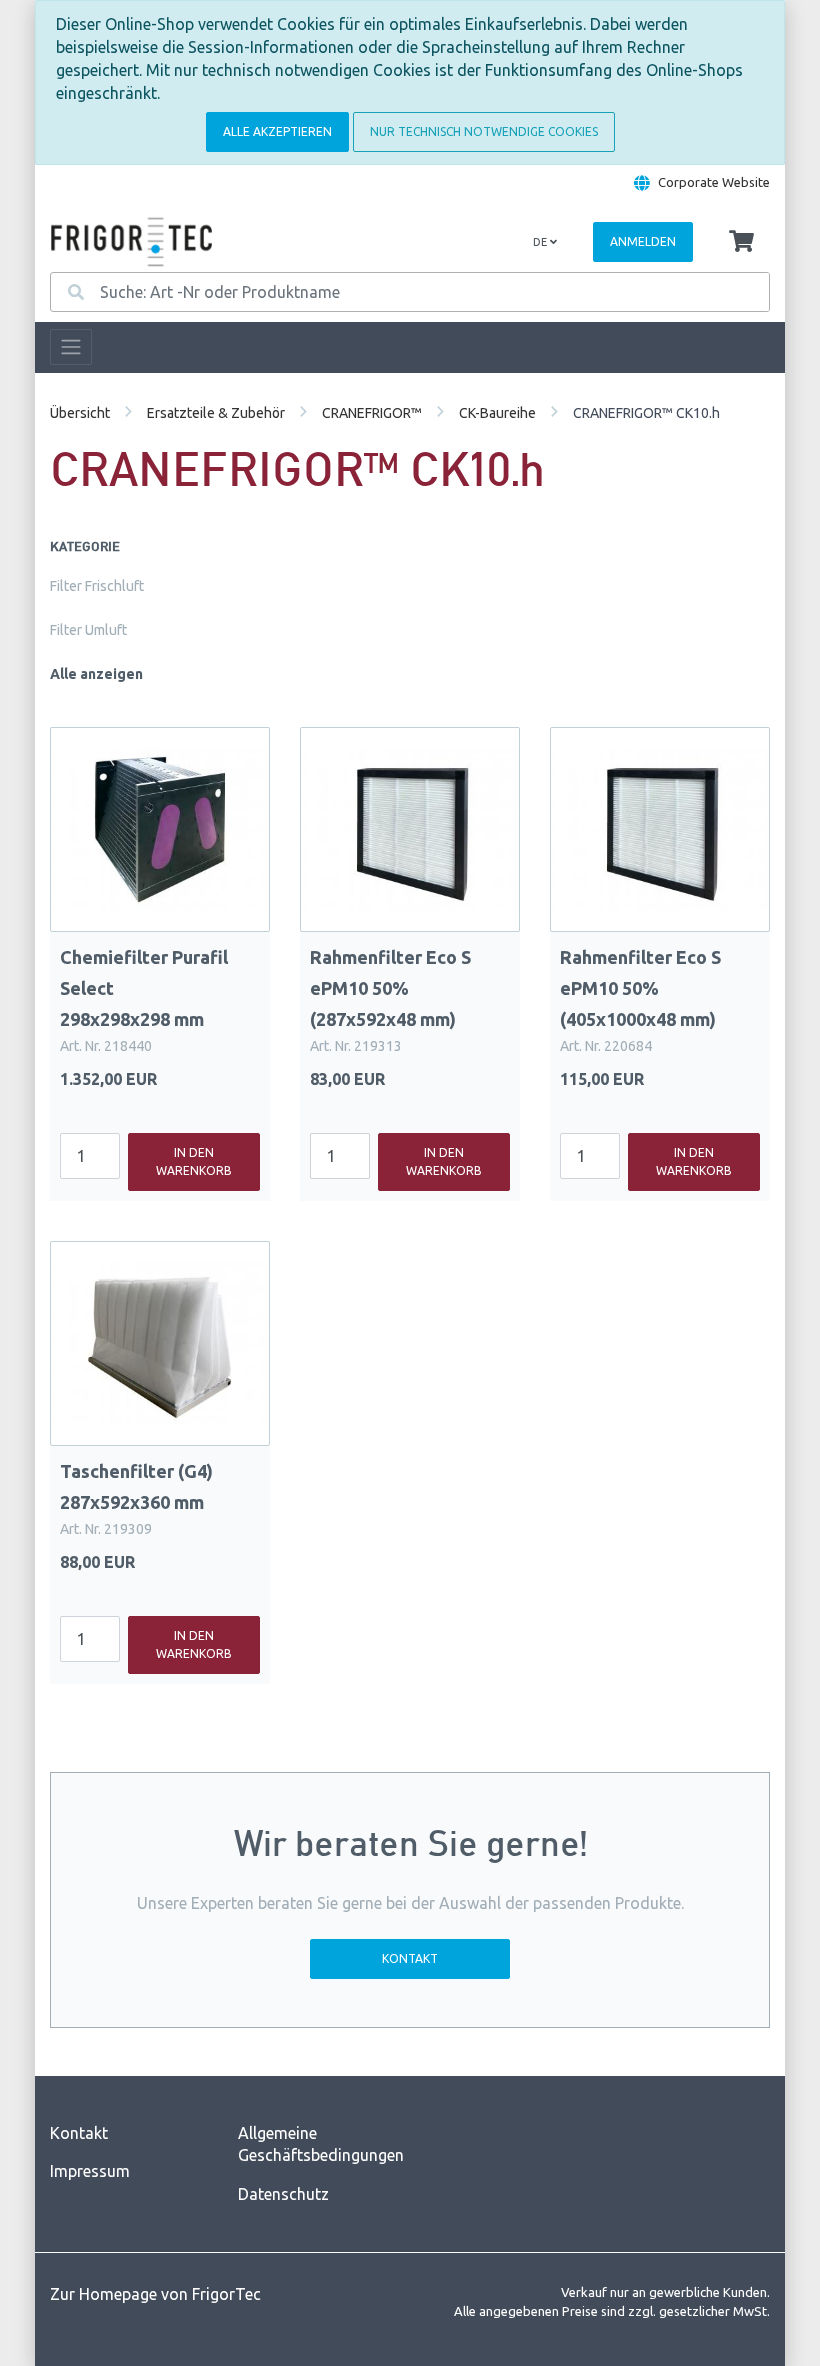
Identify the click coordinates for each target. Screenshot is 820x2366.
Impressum (90, 2171)
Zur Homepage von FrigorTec (155, 2294)
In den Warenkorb (194, 1161)
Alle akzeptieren (277, 131)
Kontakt (410, 1958)
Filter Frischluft (97, 586)
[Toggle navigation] (71, 347)
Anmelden (643, 241)
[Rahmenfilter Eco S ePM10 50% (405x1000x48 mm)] (660, 829)
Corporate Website (714, 182)
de (541, 242)
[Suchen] (76, 292)
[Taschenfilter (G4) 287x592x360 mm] (160, 1343)
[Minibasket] (741, 242)
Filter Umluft (88, 630)
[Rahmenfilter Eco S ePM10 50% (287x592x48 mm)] (410, 829)
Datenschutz (283, 2194)
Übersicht (80, 413)
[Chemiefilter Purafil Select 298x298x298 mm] (160, 829)
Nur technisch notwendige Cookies (484, 131)
